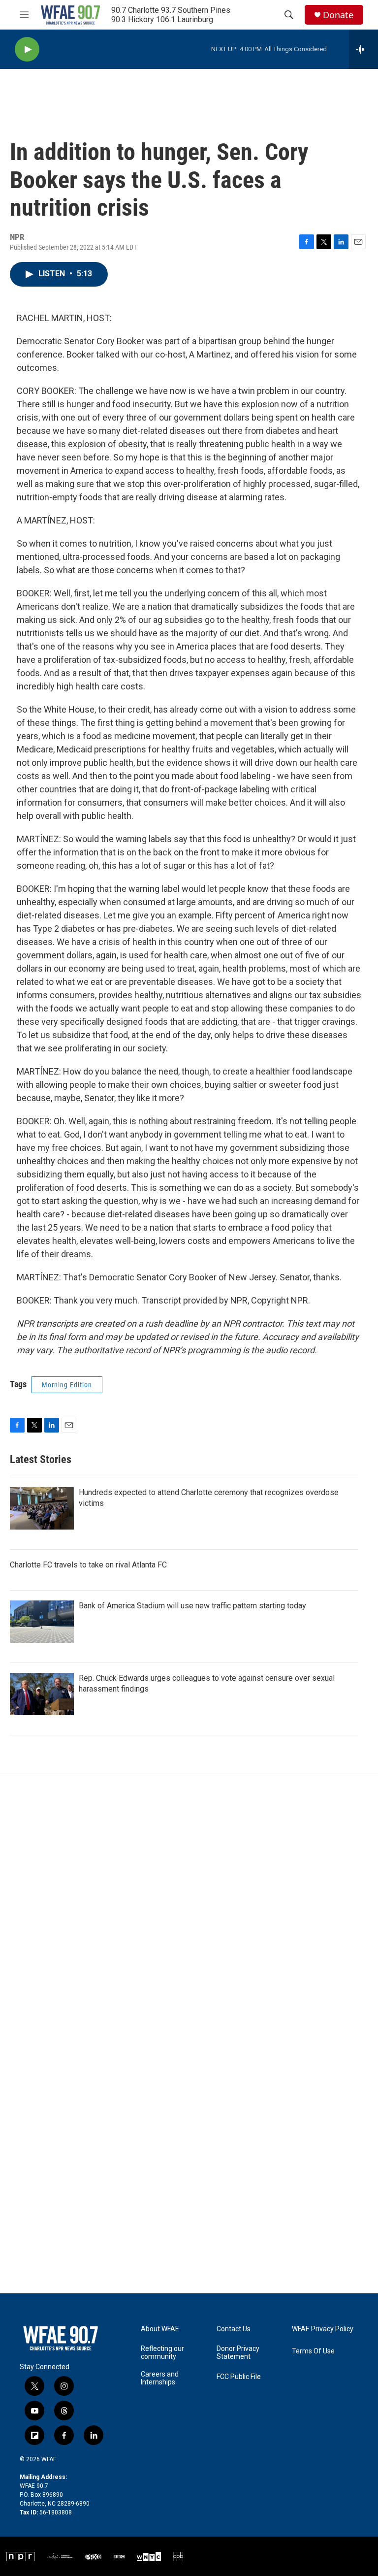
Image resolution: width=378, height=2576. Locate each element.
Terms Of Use (313, 2351)
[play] (27, 49)
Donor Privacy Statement (238, 2353)
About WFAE (160, 2329)
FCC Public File (239, 2377)
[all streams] (363, 49)
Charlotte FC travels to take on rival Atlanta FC (88, 1565)
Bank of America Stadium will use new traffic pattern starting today (192, 1606)
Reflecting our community (162, 2353)
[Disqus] (189, 1908)
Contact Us (234, 2329)
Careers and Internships (160, 2378)
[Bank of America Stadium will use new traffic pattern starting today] (42, 1622)
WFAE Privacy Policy (323, 2329)
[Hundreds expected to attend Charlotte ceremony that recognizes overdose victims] (42, 1508)
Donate (338, 15)
